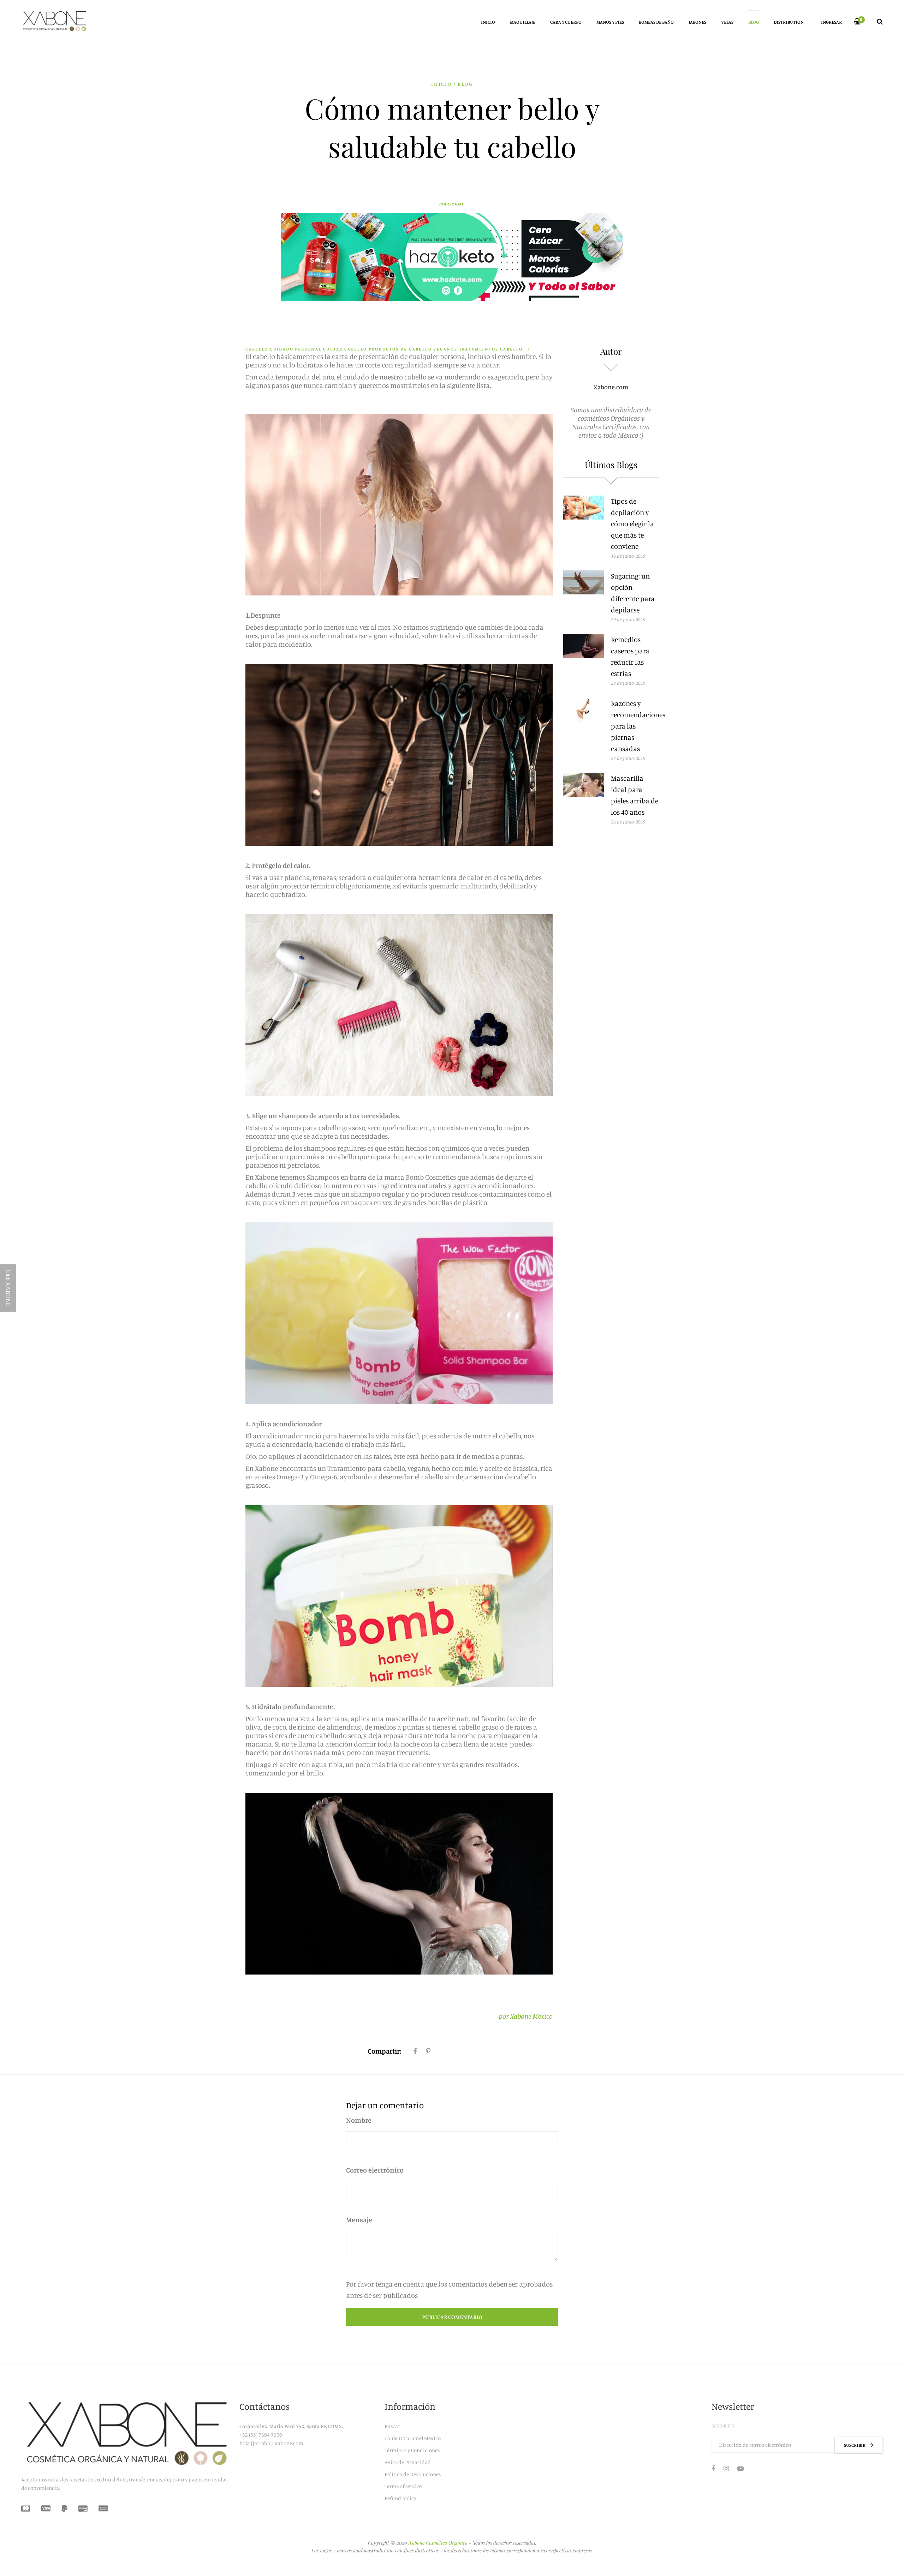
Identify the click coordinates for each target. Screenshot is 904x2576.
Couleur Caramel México (413, 2438)
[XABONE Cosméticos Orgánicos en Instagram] (726, 2468)
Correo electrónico (375, 2170)
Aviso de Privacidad (408, 2462)
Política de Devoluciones (413, 2474)
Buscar (392, 2426)
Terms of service (403, 2486)
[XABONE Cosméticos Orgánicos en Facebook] (713, 2468)
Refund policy (400, 2498)
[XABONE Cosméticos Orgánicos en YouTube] (741, 2468)
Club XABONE (8, 1288)
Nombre (359, 2120)
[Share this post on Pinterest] (428, 2051)
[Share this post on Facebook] (415, 2051)
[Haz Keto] (452, 257)
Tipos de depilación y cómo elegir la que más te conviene (632, 524)
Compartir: (384, 2051)
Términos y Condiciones (412, 2450)
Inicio (442, 84)
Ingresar (831, 22)
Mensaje (359, 2220)
